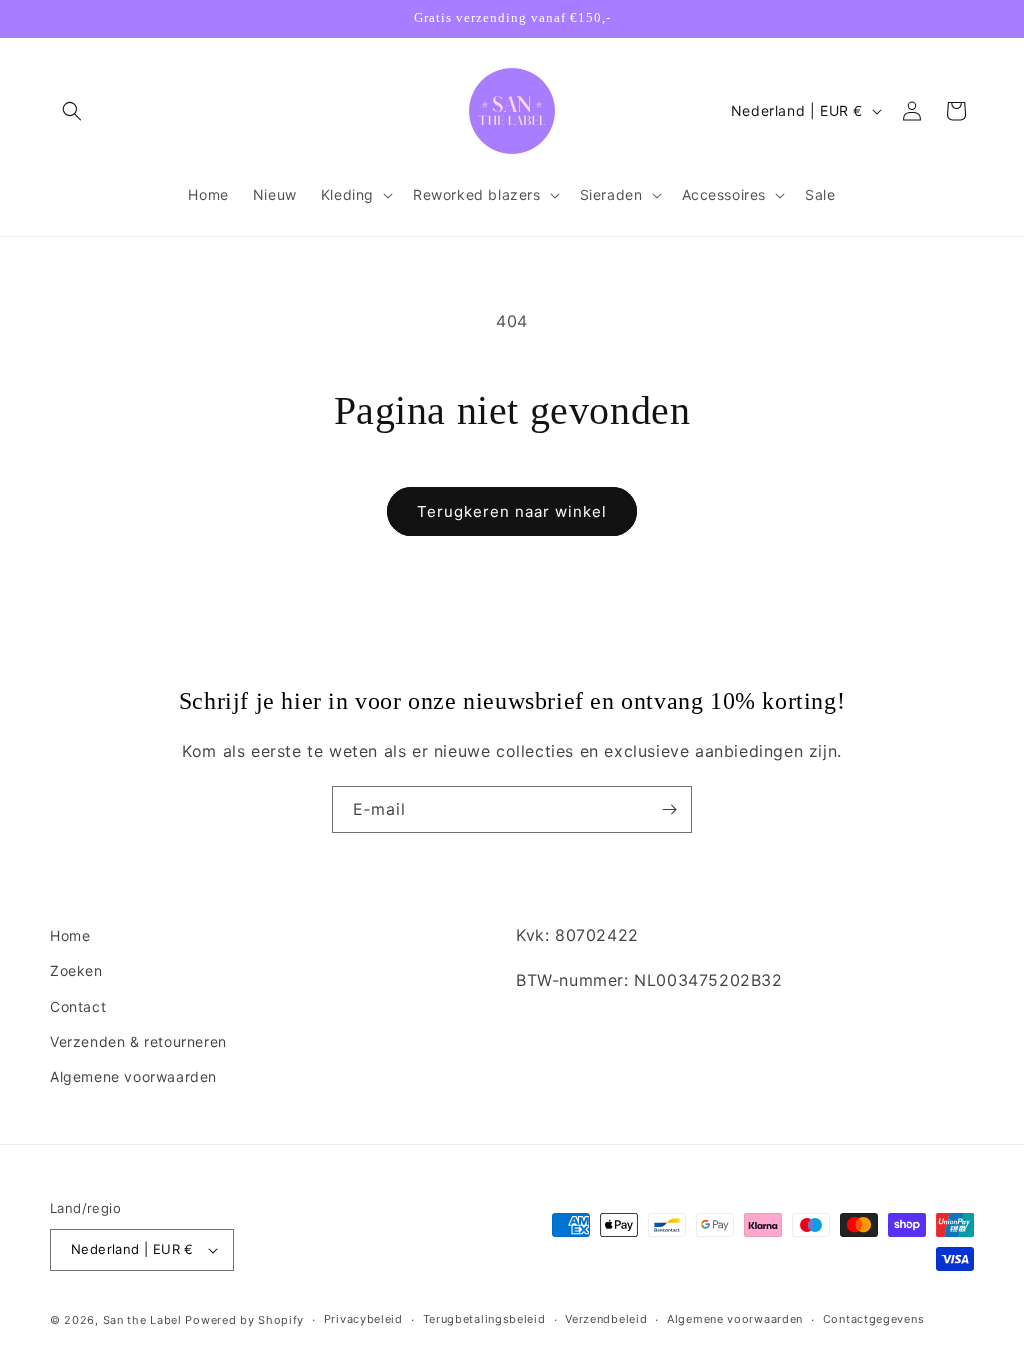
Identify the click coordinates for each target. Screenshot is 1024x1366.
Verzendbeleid (606, 1319)
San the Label (142, 1320)
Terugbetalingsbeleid (484, 1319)
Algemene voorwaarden (133, 1076)
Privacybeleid (363, 1319)
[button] (72, 111)
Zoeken (76, 970)
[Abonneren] (669, 809)
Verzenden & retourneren (138, 1041)
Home (70, 935)
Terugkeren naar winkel (512, 511)
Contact (78, 1006)
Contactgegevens (874, 1319)
